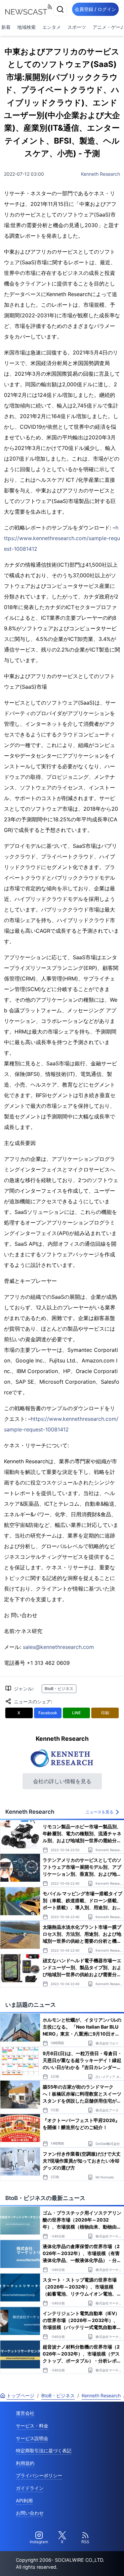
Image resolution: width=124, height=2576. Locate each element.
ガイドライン (30, 2488)
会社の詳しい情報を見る (62, 1781)
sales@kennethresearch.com (58, 1647)
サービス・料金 (32, 2426)
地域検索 (26, 27)
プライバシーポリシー (39, 2475)
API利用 (24, 2501)
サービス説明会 (32, 2438)
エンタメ (52, 27)
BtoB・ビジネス (59, 1689)
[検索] (60, 9)
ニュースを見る (100, 1812)
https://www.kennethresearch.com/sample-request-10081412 (62, 538)
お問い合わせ (30, 2513)
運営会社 (25, 2413)
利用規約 (25, 2463)
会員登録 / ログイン (95, 9)
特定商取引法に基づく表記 (44, 2450)
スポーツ (77, 27)
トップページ (21, 2395)
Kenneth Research (101, 174)
